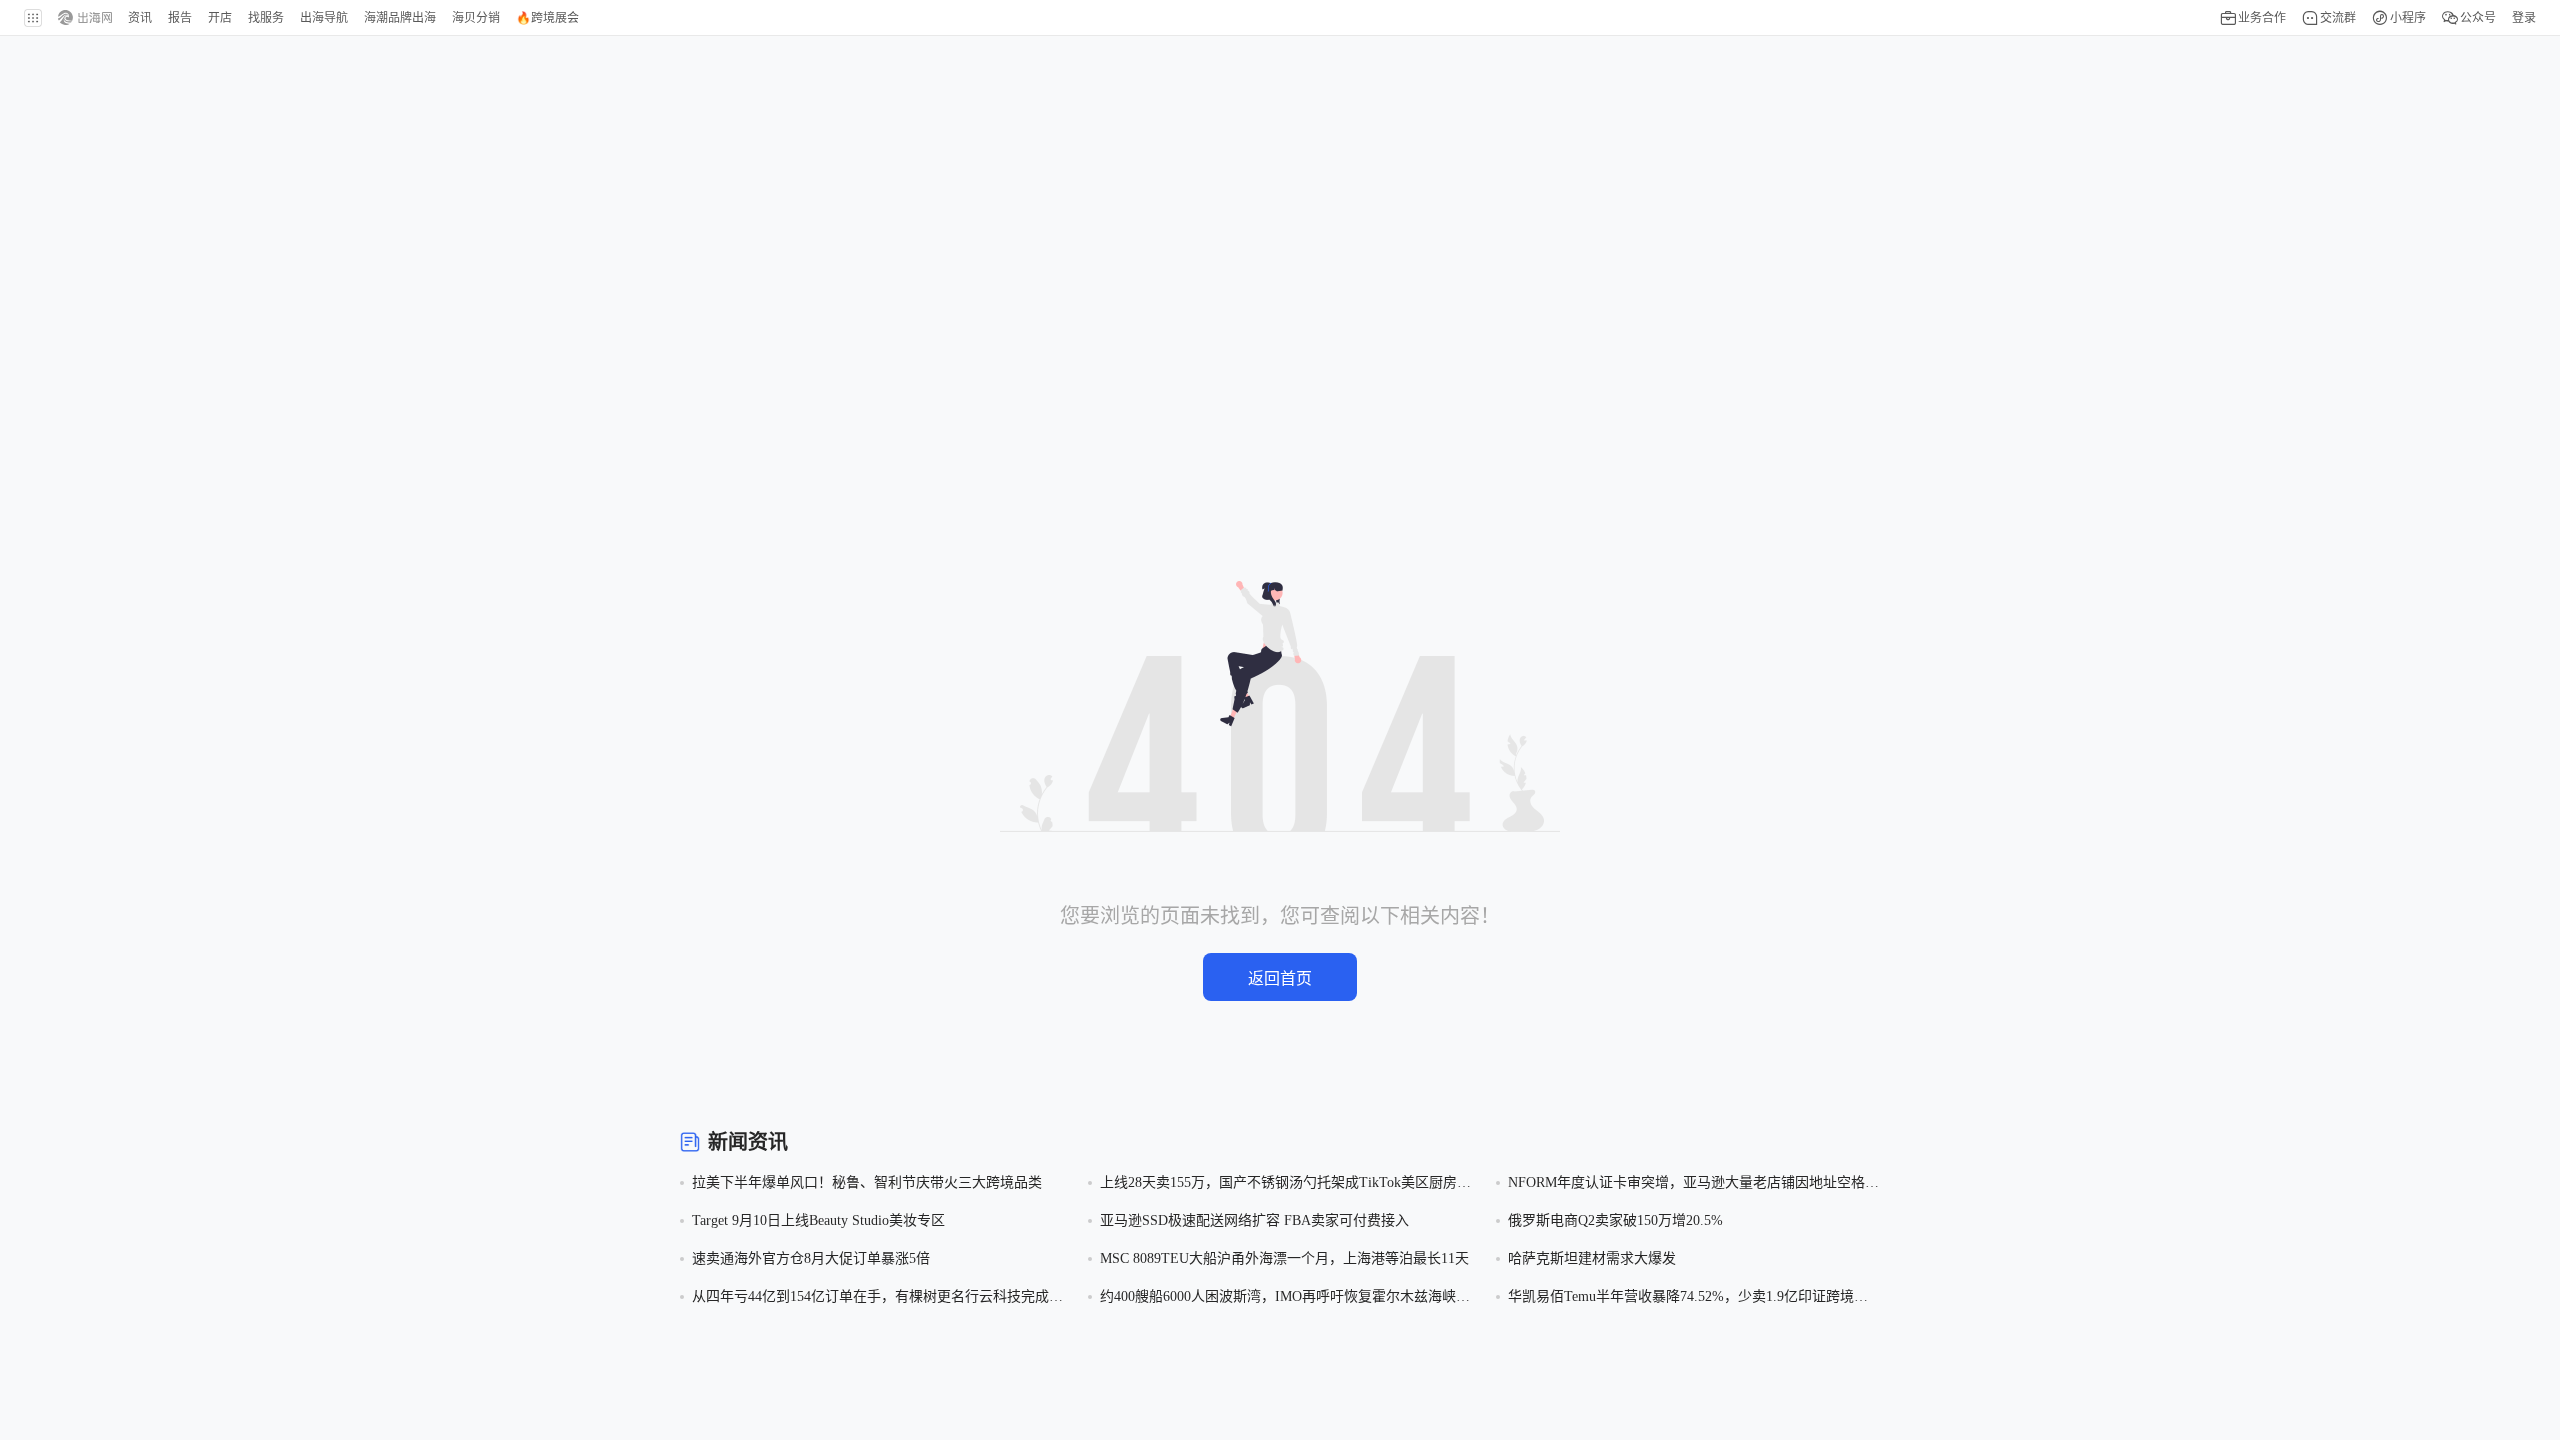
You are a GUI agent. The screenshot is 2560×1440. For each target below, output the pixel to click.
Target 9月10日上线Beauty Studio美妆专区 (818, 1220)
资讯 (140, 18)
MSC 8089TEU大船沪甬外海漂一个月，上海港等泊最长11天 (1284, 1258)
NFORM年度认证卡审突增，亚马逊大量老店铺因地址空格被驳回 (1693, 1184)
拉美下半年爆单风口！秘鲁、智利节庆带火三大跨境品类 (867, 1182)
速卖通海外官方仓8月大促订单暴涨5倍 (811, 1258)
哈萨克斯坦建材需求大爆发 (1592, 1258)
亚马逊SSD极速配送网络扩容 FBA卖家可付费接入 (1254, 1220)
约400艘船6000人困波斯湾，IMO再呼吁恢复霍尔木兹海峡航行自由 (1285, 1298)
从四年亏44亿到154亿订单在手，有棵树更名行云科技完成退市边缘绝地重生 (877, 1298)
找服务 (266, 18)
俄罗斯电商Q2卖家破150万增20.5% (1615, 1220)
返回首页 (1280, 978)
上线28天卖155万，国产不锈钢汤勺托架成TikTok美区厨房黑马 (1285, 1184)
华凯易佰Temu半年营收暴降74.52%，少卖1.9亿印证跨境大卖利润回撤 (1688, 1298)
